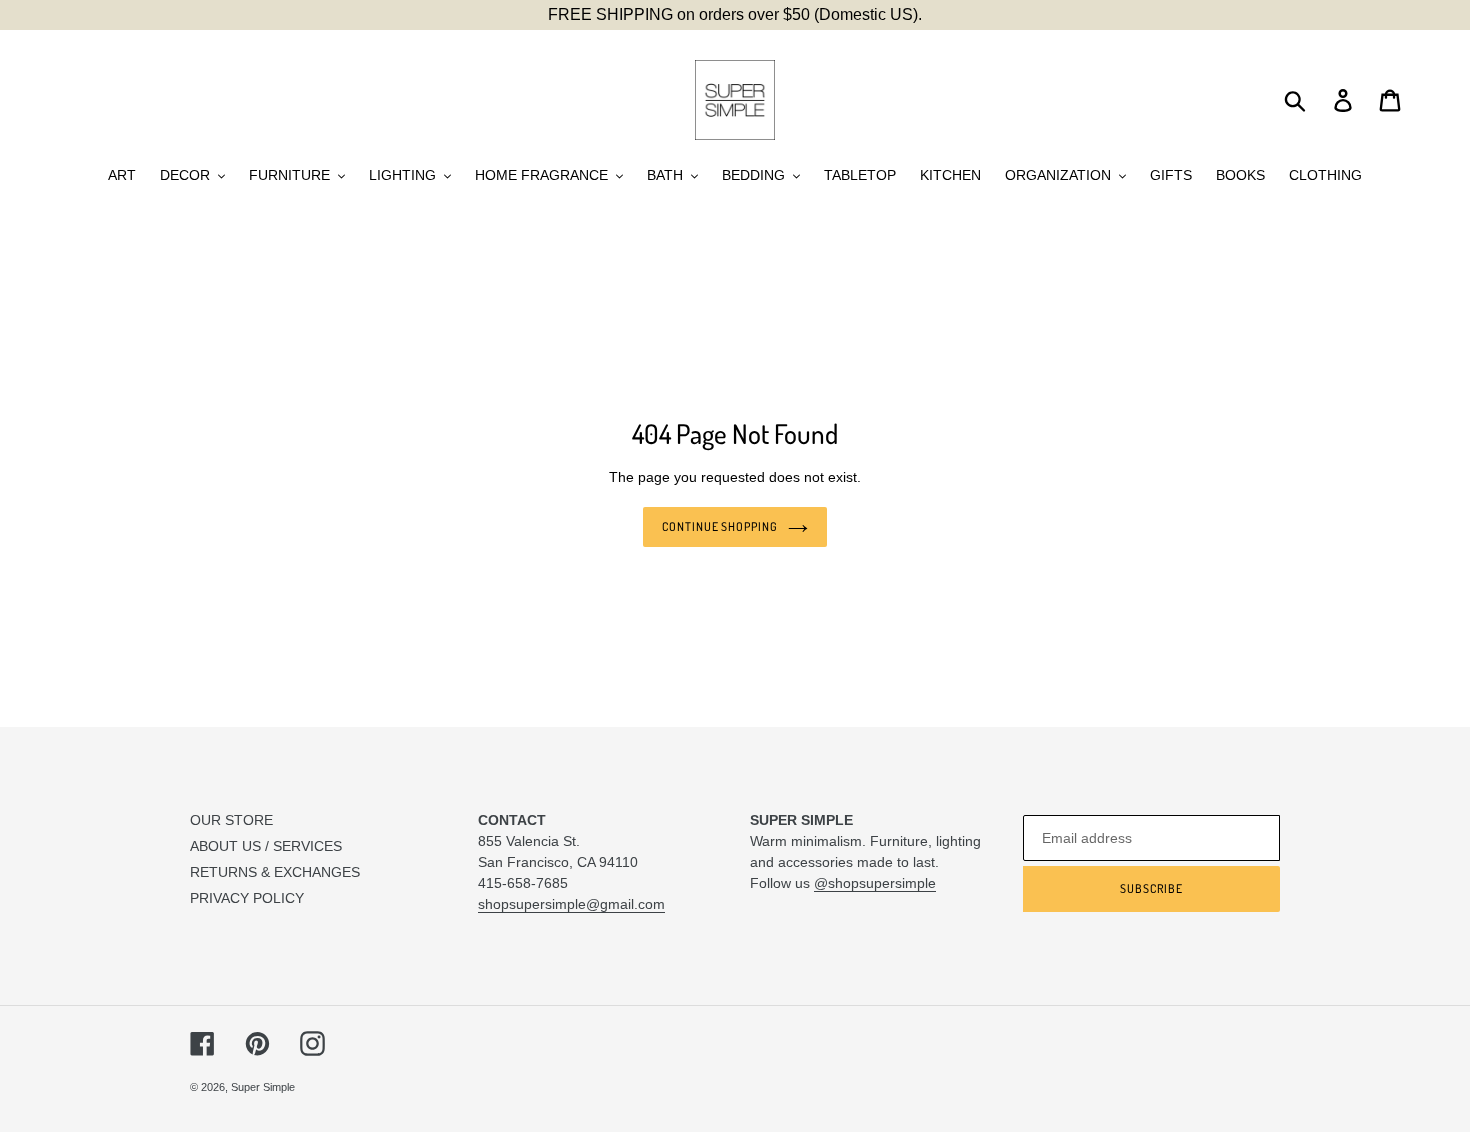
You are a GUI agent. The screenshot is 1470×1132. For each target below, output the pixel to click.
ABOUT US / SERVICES (266, 846)
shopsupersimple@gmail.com (571, 904)
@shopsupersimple (875, 883)
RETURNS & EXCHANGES (275, 872)
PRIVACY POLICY (247, 898)
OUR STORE (231, 820)
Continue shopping (720, 526)
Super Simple (263, 1087)
